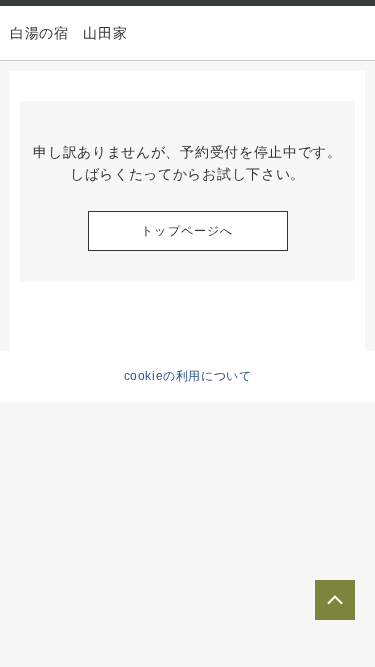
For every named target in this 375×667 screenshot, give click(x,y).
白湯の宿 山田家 (69, 33)
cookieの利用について (188, 376)
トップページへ (187, 231)
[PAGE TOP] (335, 600)
